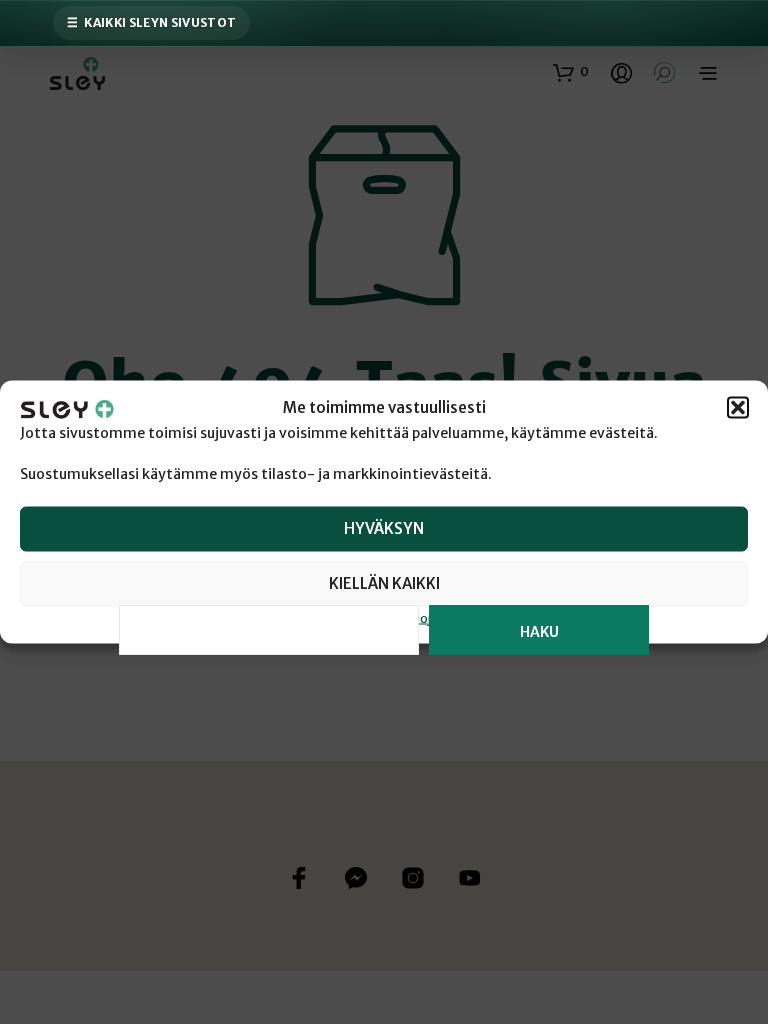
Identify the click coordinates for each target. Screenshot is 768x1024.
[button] (738, 408)
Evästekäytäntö (316, 617)
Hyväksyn (384, 528)
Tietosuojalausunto (431, 617)
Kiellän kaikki (384, 583)
